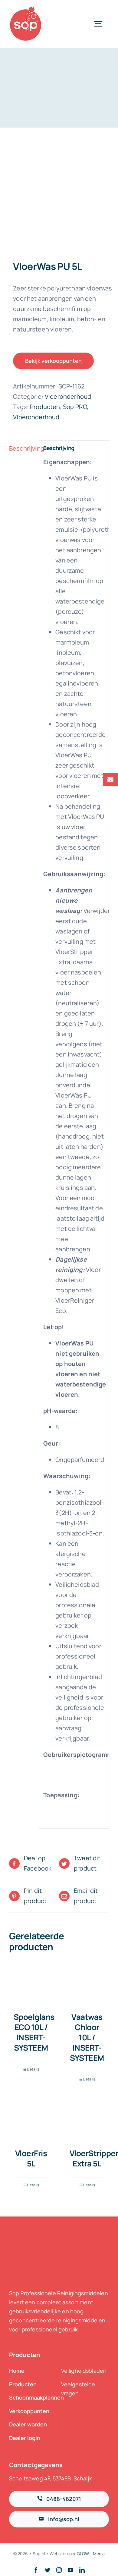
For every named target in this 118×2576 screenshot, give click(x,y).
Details (33, 2069)
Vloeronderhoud (68, 396)
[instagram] (59, 2570)
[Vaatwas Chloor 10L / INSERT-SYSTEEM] (87, 1984)
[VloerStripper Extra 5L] (87, 2120)
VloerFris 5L (31, 2158)
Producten (45, 407)
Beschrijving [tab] (22, 448)
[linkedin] (82, 2570)
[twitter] (48, 2570)
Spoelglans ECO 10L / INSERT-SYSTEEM (34, 2032)
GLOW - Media (91, 2554)
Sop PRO (75, 407)
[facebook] (36, 2570)
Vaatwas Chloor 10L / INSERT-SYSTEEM (87, 2037)
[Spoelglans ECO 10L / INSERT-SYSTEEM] (31, 1984)
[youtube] (70, 2570)
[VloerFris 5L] (31, 2120)
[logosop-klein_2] (26, 9)
